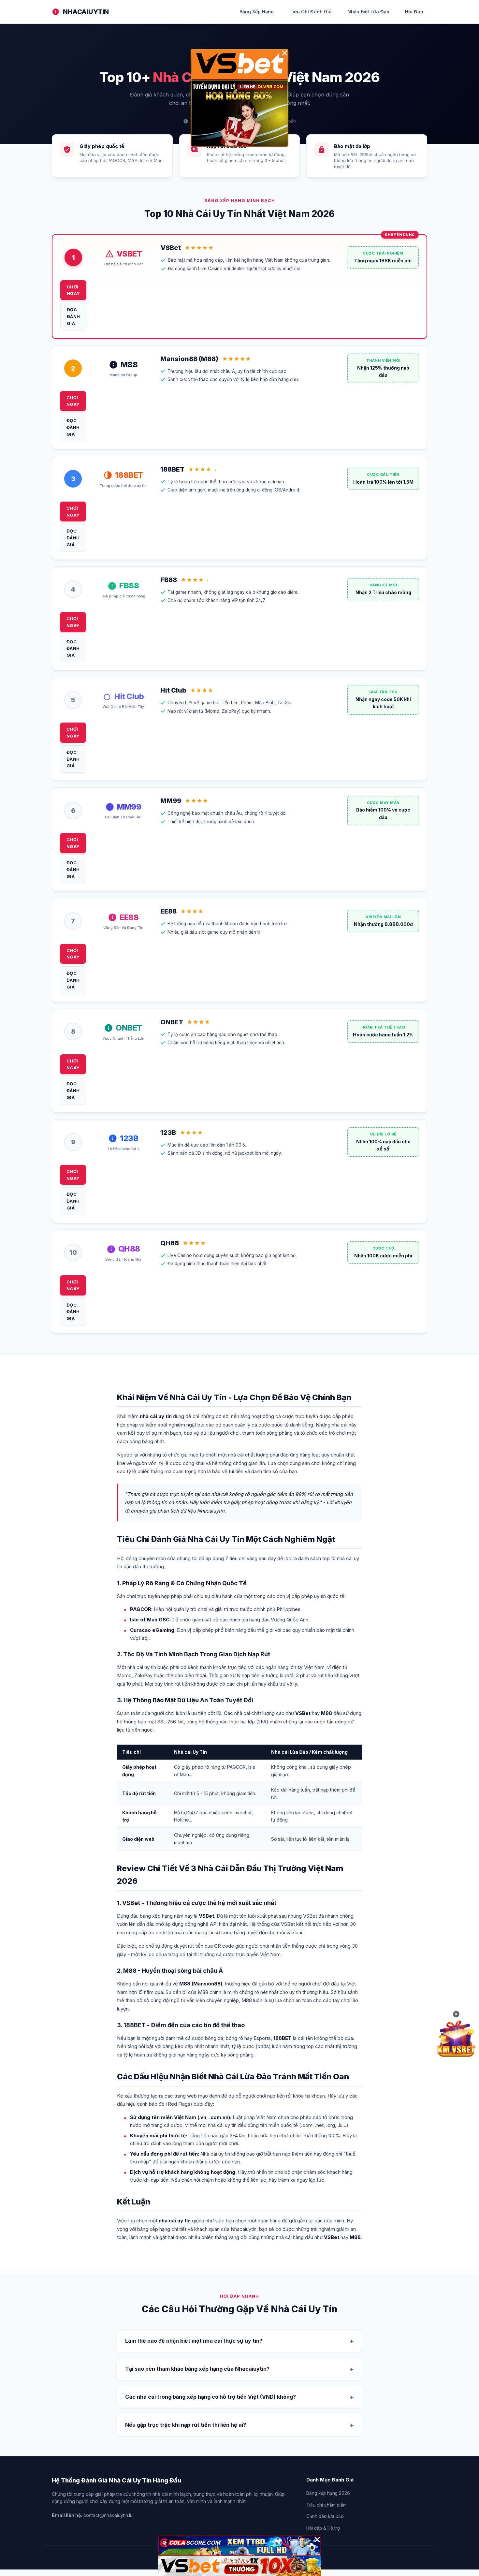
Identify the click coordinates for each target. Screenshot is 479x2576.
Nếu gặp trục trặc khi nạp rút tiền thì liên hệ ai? (186, 2425)
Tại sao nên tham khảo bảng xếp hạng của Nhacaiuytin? (197, 2369)
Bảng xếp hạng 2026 (328, 2493)
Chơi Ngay (73, 290)
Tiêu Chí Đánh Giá (311, 12)
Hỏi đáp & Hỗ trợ (323, 2528)
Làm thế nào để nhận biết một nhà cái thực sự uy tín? (194, 2341)
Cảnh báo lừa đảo (325, 2516)
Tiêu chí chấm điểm (327, 2505)
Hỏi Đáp (414, 12)
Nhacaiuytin (86, 12)
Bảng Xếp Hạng (257, 12)
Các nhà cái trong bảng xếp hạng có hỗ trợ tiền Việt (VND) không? (210, 2397)
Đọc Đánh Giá (73, 316)
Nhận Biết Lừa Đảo (368, 12)
